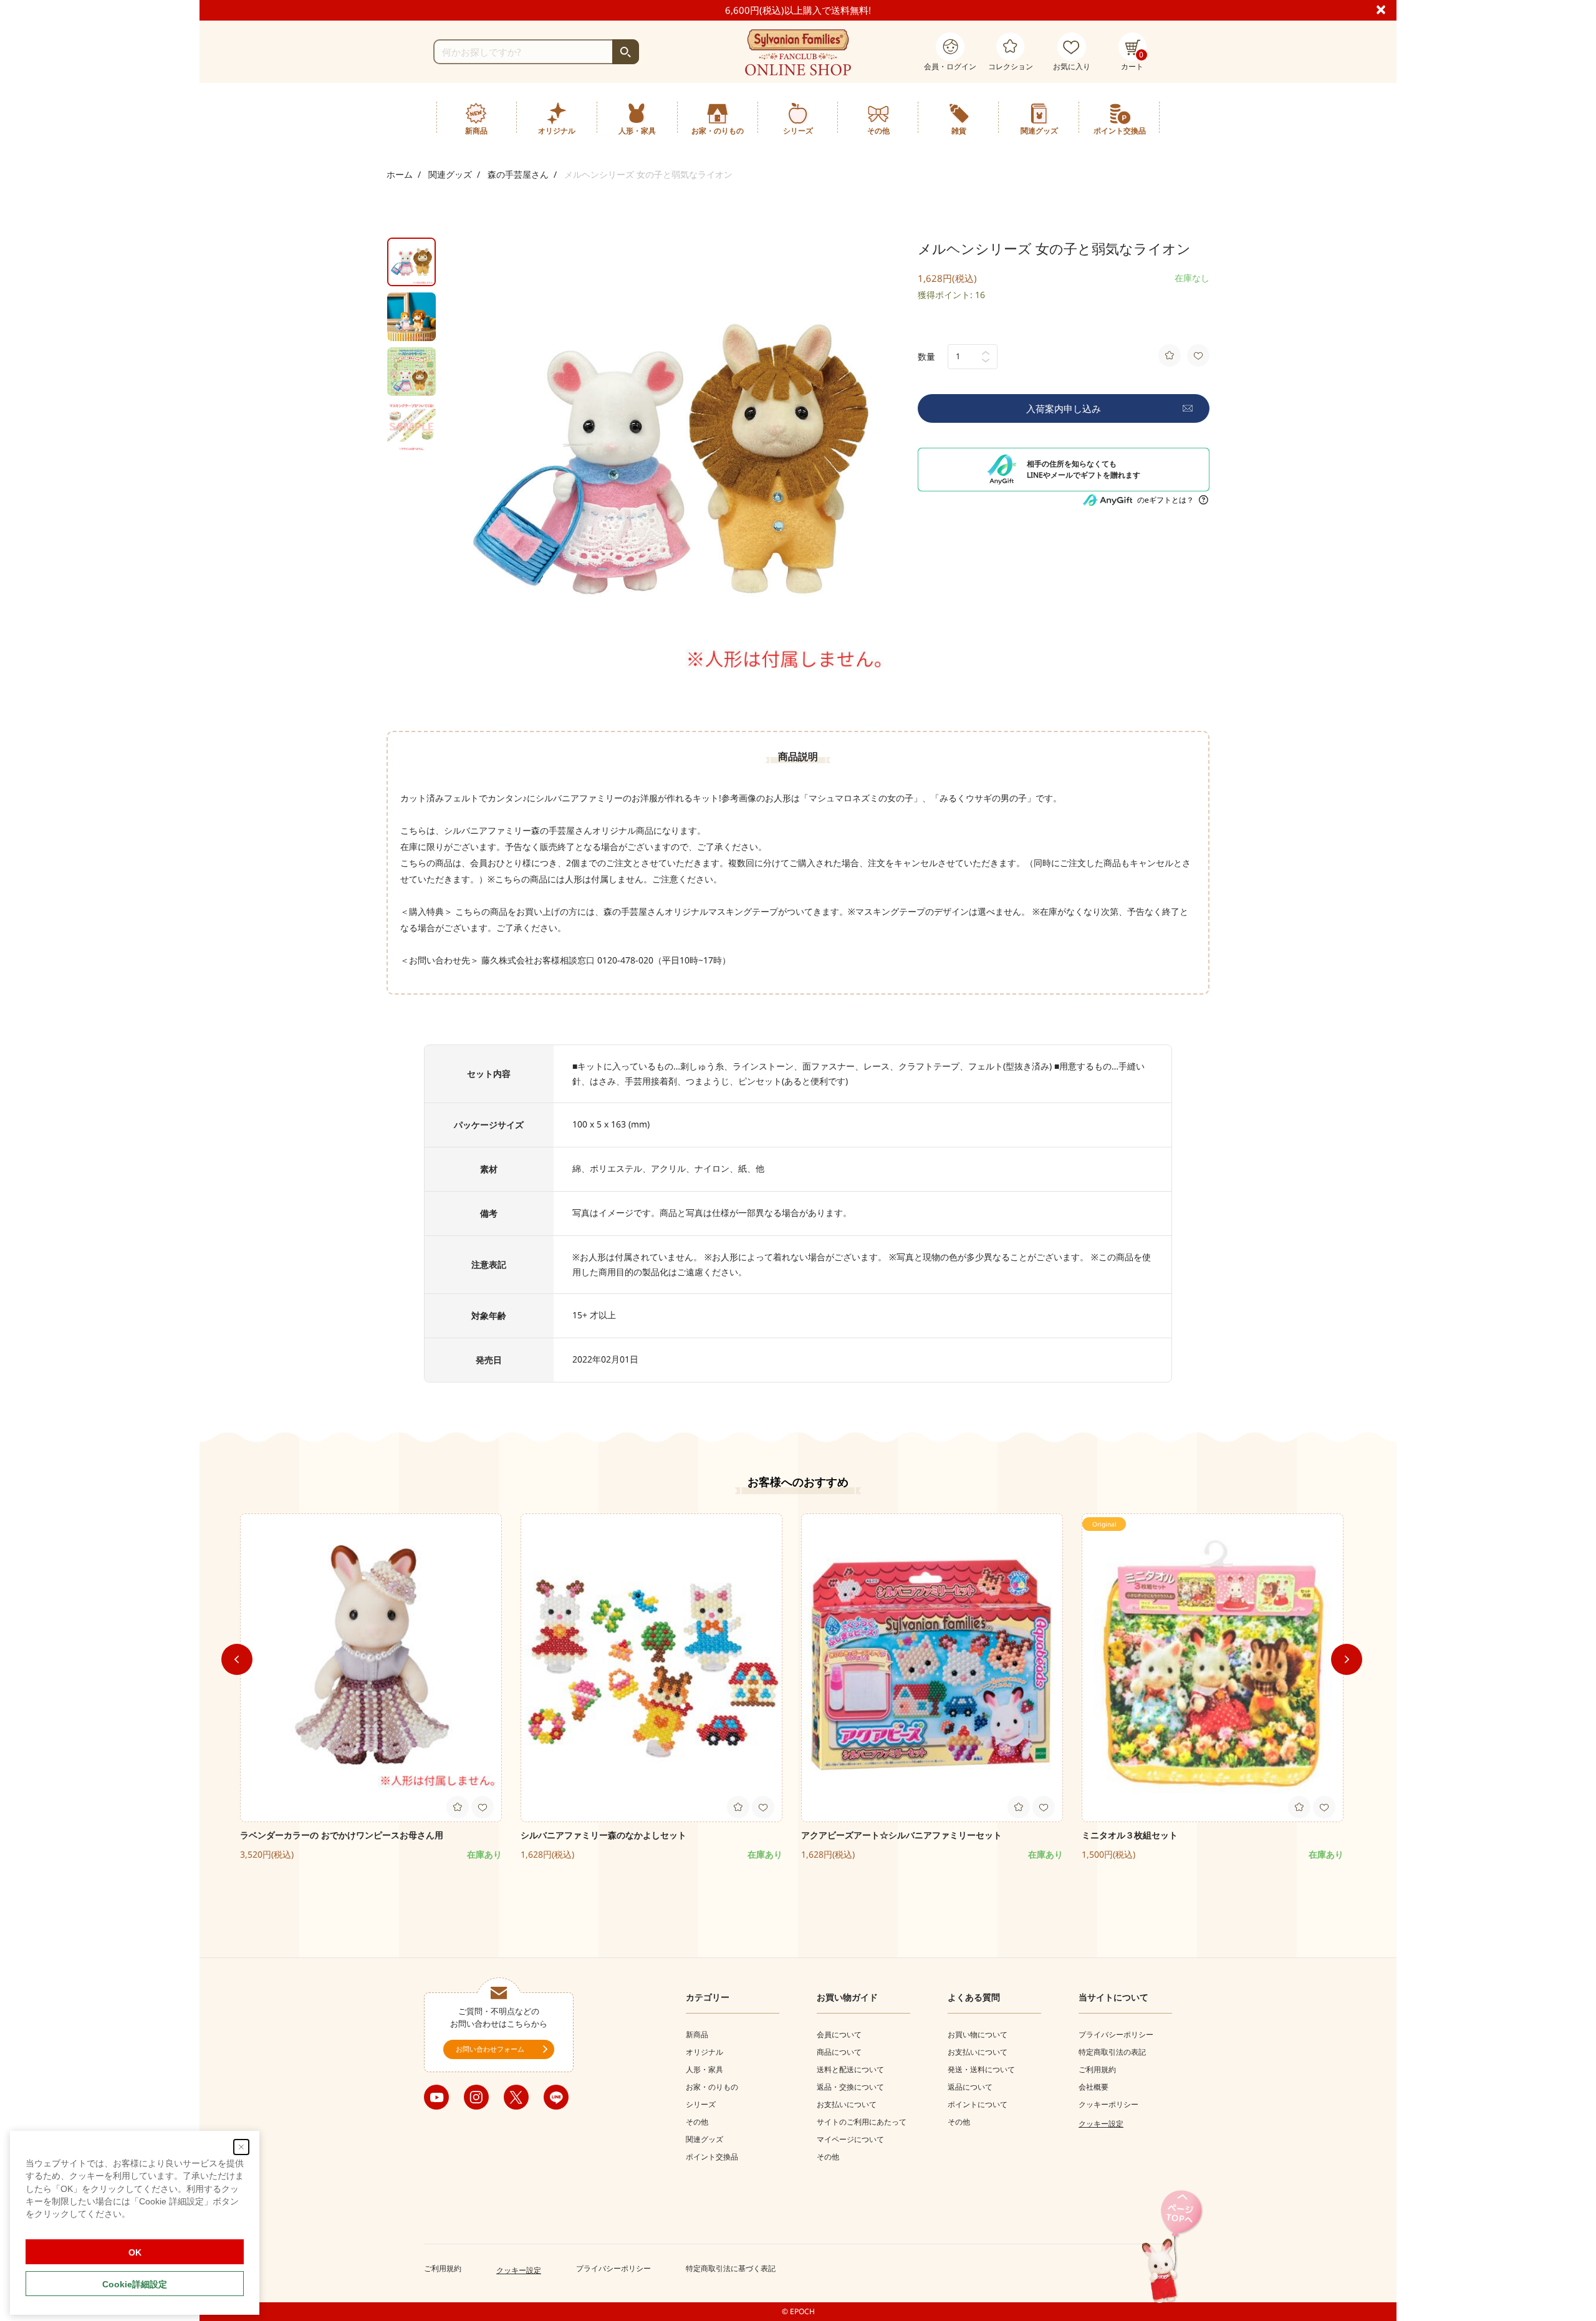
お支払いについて (847, 2104)
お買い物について (978, 2034)
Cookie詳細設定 (135, 2284)
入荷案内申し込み (1064, 408)
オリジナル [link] (557, 131)
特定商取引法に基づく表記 (731, 2268)
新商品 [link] (476, 131)
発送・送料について (981, 2069)
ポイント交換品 (1120, 131)
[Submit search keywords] (626, 52)
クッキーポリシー (1108, 2104)
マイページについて (850, 2139)
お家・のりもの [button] (718, 131)
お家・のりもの (712, 2087)
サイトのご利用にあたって (862, 2122)
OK (135, 2252)
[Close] (1386, 9)
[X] (516, 2097)
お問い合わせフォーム (490, 2049)
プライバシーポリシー (1116, 2034)
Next (1347, 1659)
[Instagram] (476, 2097)
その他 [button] (878, 131)
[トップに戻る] (1172, 2248)
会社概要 (1094, 2087)
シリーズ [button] (798, 131)
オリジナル (704, 2052)
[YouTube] (436, 2097)
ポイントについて (978, 2104)
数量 (926, 356)
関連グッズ (450, 174)
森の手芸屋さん (518, 174)
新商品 (697, 2034)
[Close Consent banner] (241, 2147)
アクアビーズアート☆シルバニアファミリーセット (910, 1835)
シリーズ (701, 2104)
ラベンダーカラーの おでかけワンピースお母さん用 (342, 1835)
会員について (839, 2034)
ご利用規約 (1097, 2069)
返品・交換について (850, 2087)
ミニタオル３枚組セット (1130, 1835)
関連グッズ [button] (1039, 131)
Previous (237, 1659)
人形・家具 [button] (637, 131)
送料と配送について (850, 2069)
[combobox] (536, 52)
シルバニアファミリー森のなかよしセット (603, 1835)
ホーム (400, 174)
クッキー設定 (1101, 2124)
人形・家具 (704, 2069)
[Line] (556, 2097)
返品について (970, 2087)
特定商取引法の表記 (1112, 2052)
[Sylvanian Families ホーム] (798, 52)
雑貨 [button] (959, 131)
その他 (697, 2122)
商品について (839, 2052)
